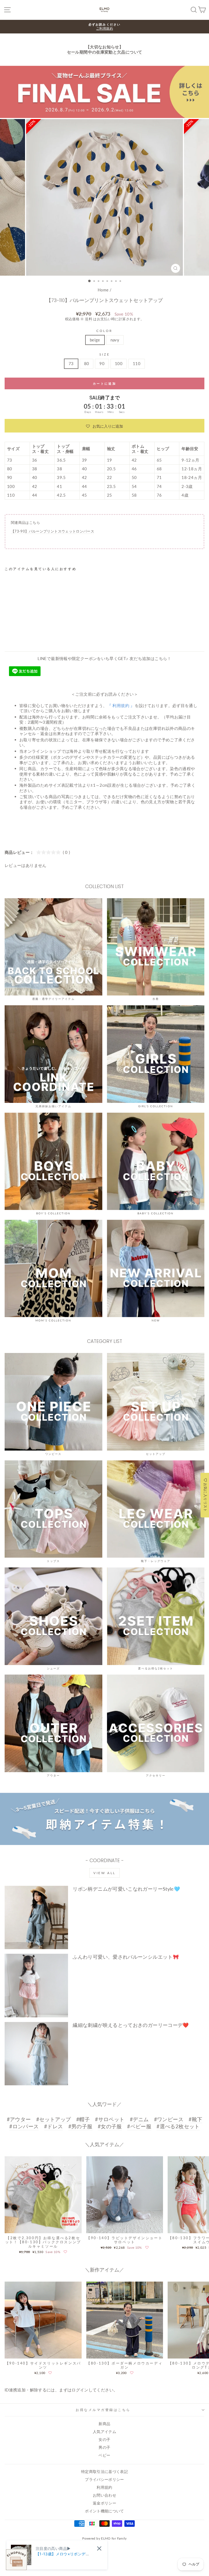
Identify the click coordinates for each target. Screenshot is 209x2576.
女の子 (104, 2440)
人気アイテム (104, 2432)
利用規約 (104, 2487)
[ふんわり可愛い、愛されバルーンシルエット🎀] (36, 1985)
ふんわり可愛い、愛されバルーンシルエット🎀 (126, 1957)
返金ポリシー (104, 2503)
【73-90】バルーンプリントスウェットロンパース (53, 531)
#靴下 (195, 2119)
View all (104, 1873)
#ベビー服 (139, 2126)
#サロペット (110, 2119)
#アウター (19, 2119)
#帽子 (83, 2119)
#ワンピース (169, 2119)
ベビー (104, 2455)
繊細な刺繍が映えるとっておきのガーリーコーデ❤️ (131, 2025)
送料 (89, 319)
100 (119, 363)
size (104, 354)
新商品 (104, 2424)
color (104, 331)
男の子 (104, 2447)
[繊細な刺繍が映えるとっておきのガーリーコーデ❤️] (36, 2054)
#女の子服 (110, 2126)
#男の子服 (80, 2126)
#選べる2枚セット (178, 2126)
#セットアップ (54, 2119)
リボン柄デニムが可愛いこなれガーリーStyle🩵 (126, 1889)
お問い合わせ (104, 2495)
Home (103, 290)
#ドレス (53, 2126)
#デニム (139, 2119)
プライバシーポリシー (104, 2479)
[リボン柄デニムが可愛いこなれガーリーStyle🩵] (36, 1917)
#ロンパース (24, 2126)
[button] (104, 426)
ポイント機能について (104, 2511)
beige (95, 340)
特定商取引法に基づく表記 (104, 2472)
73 (71, 363)
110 (137, 363)
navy (115, 340)
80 (87, 363)
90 (102, 363)
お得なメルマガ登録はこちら (103, 2410)
